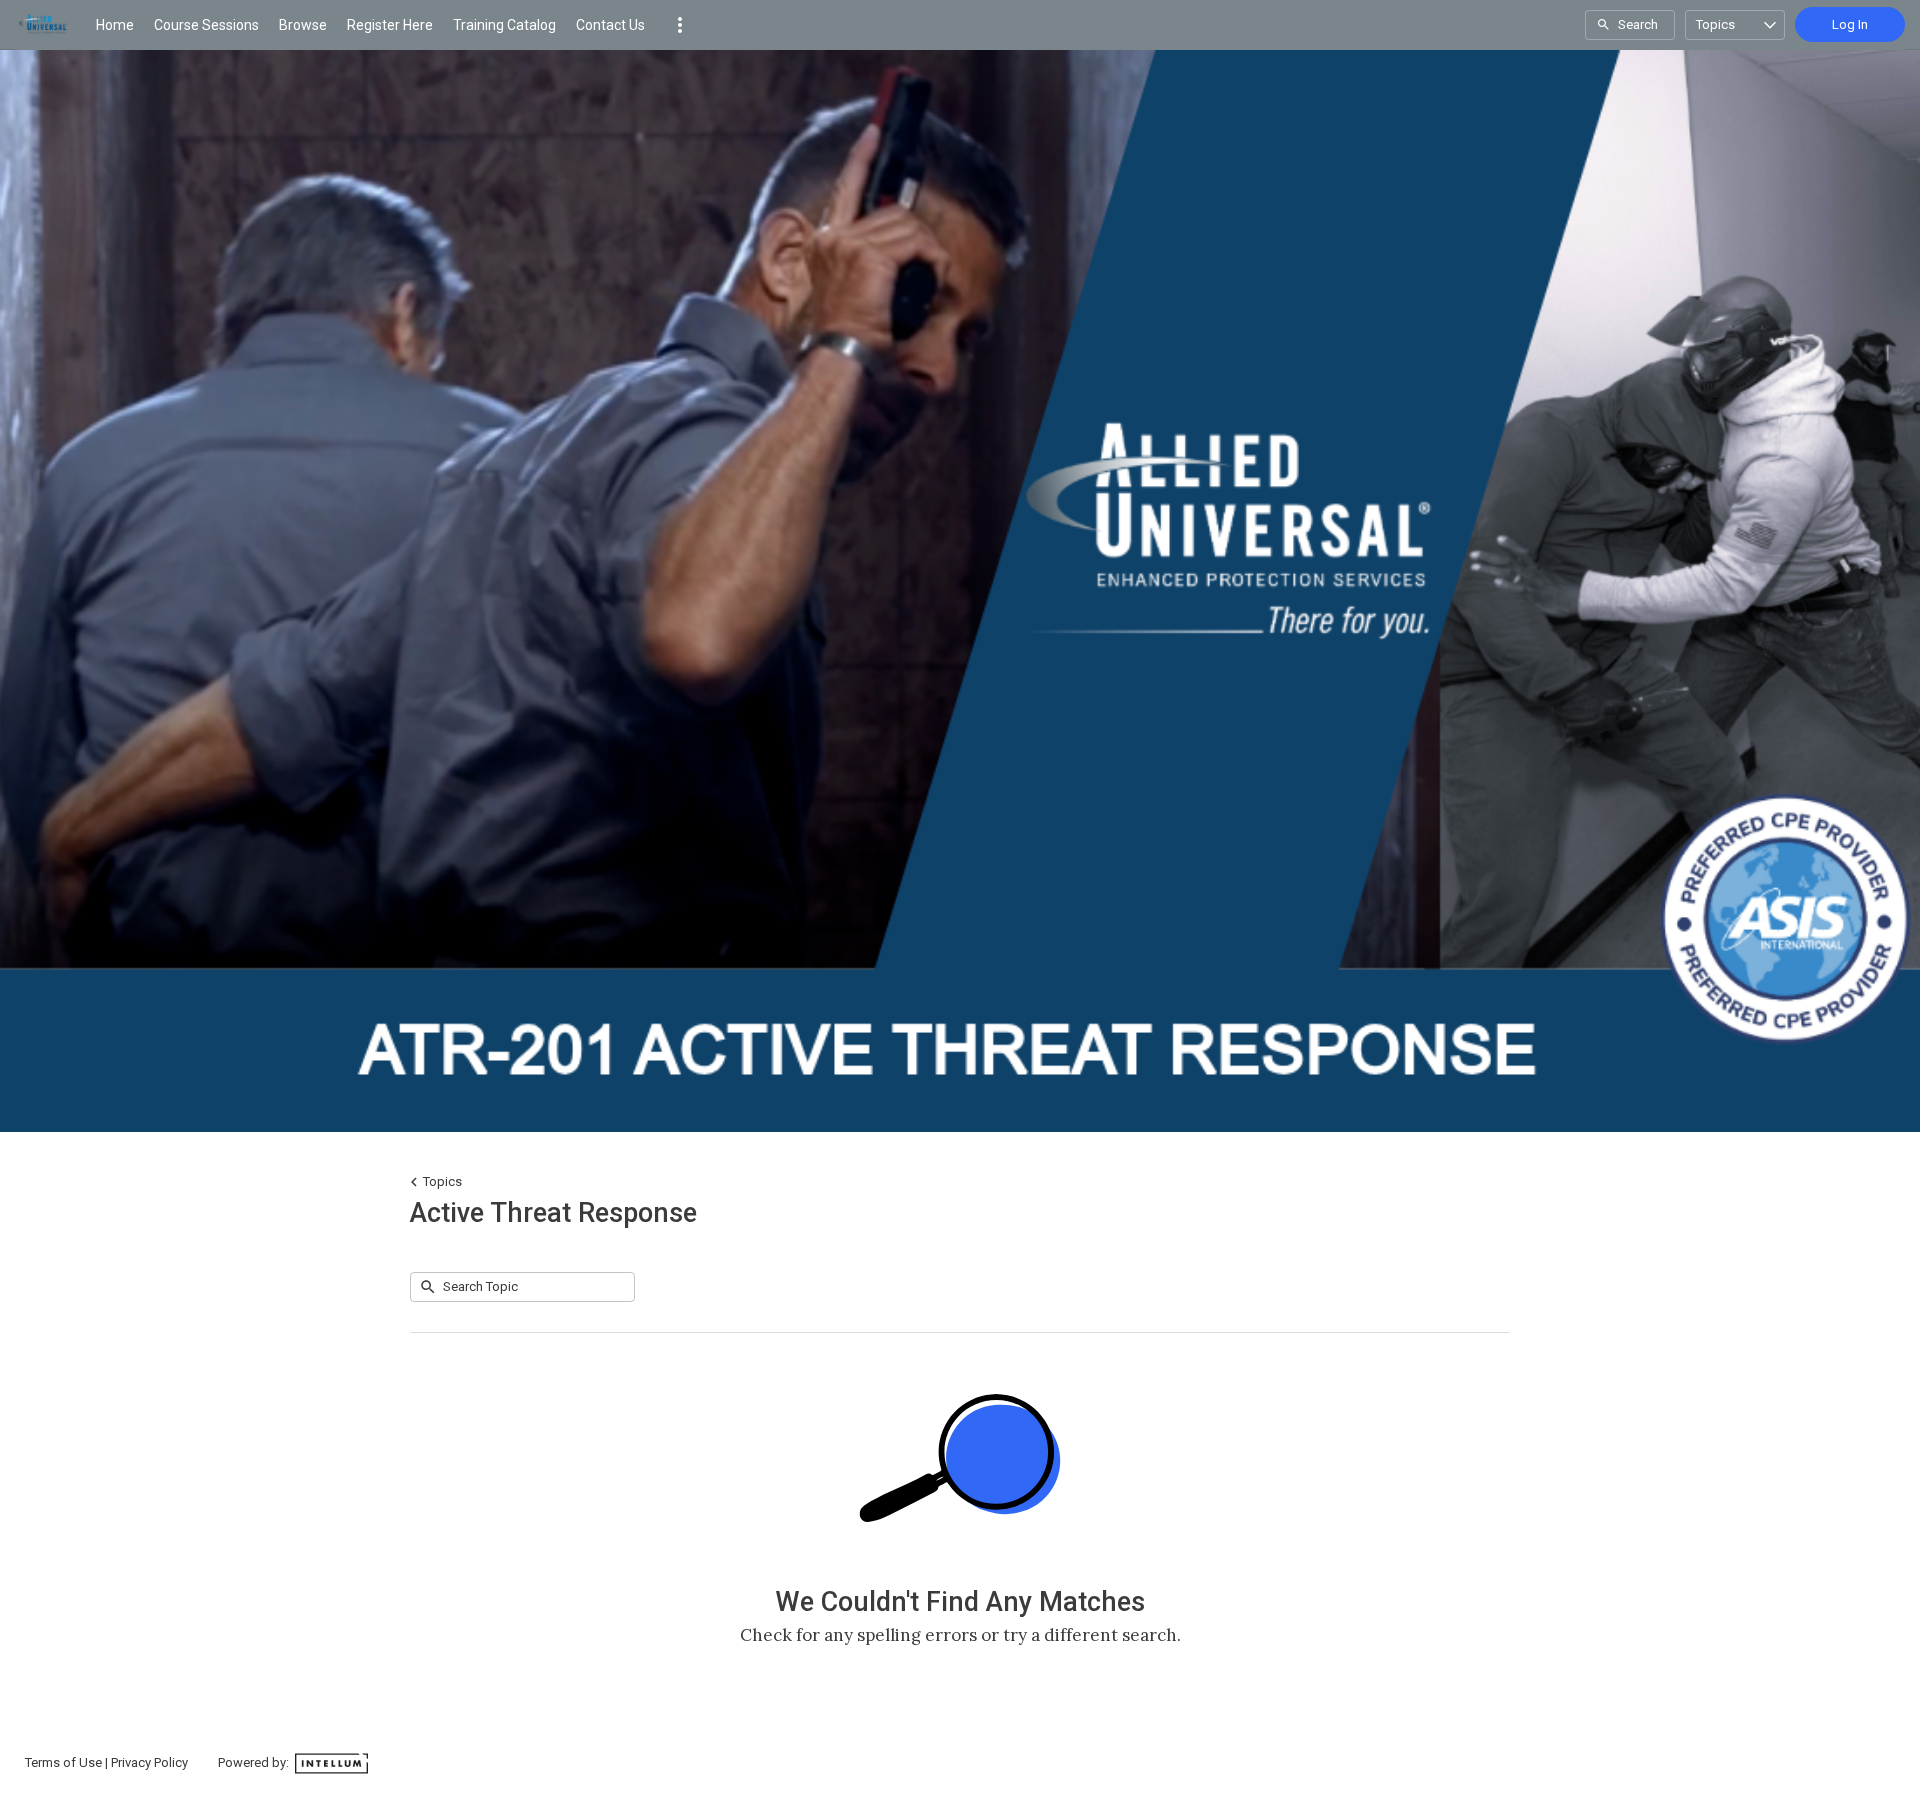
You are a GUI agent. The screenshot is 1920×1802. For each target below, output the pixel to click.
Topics (1715, 24)
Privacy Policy (149, 1762)
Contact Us (610, 25)
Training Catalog (504, 25)
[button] (680, 25)
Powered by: (255, 1762)
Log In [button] (1850, 24)
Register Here (390, 25)
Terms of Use (63, 1762)
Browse (303, 25)
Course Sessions (206, 25)
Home (115, 25)
